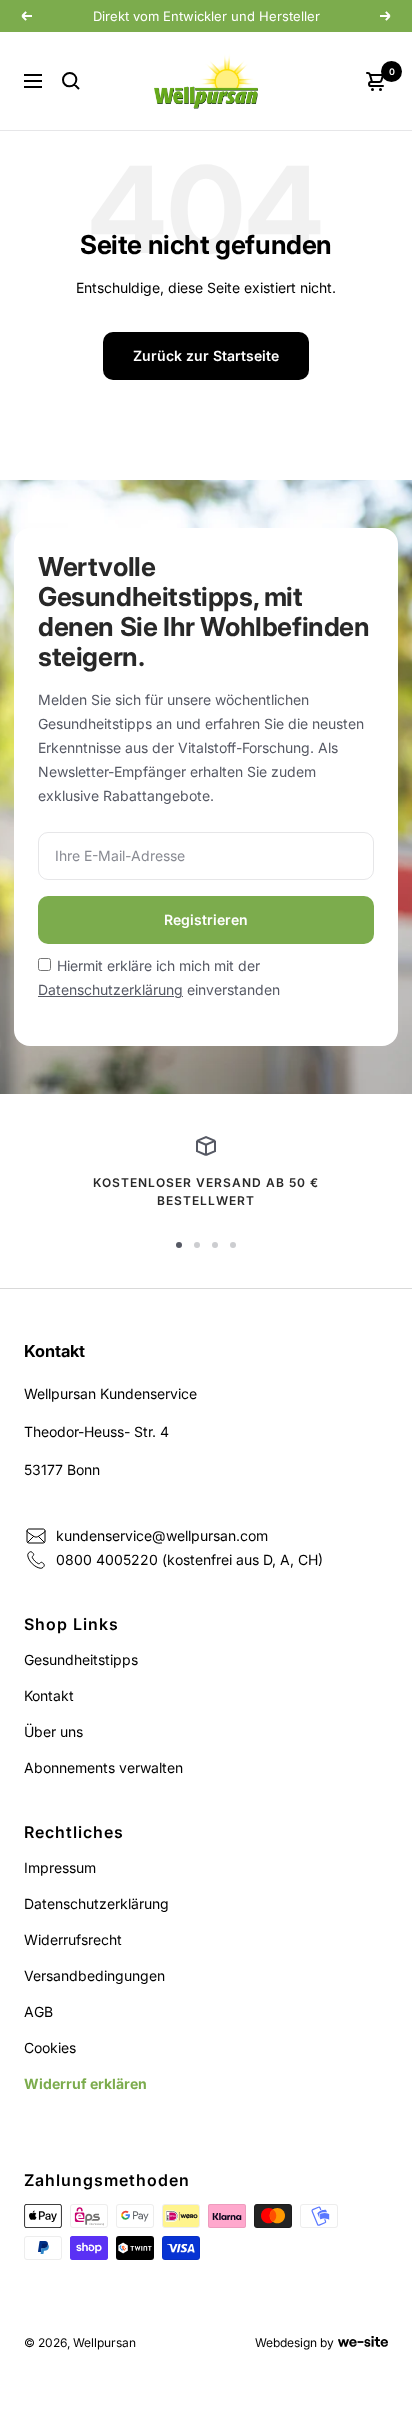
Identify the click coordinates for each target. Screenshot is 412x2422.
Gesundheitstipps (81, 1659)
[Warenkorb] (376, 81)
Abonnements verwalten (103, 1767)
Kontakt (49, 1695)
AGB (38, 2011)
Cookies (50, 2047)
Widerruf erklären (85, 2083)
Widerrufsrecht (73, 1939)
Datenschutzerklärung (110, 989)
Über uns (53, 1731)
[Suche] (71, 81)
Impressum (60, 1867)
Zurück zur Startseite (206, 355)
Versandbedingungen (94, 1975)
